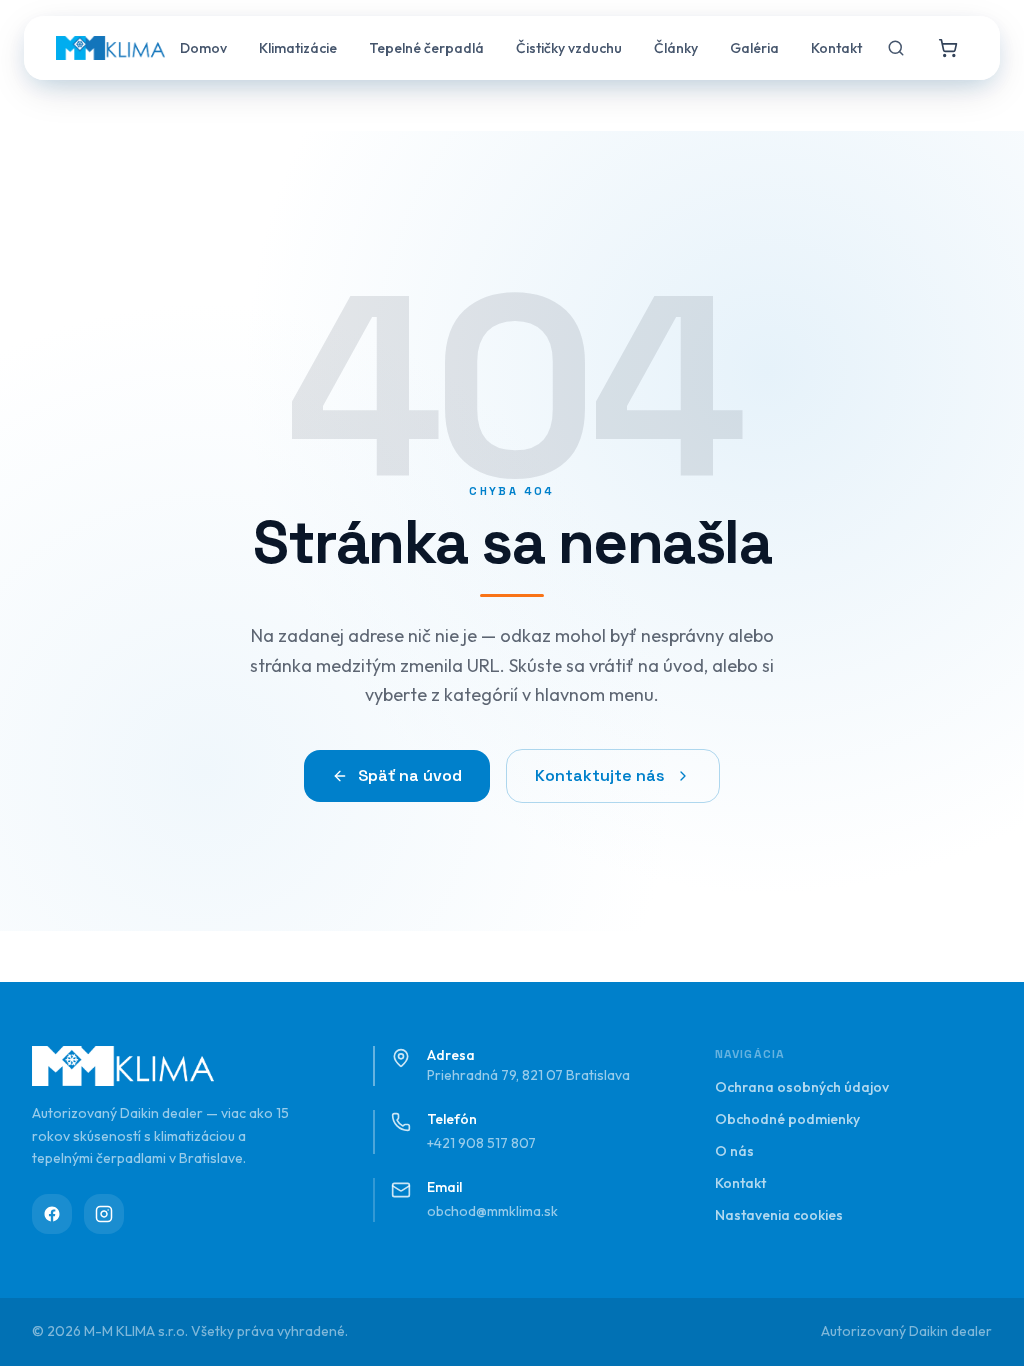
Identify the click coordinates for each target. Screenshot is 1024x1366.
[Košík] (948, 48)
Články (676, 48)
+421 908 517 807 (481, 1143)
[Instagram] (104, 1214)
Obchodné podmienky (787, 1119)
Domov (203, 48)
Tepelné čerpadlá (426, 48)
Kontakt (836, 48)
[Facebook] (52, 1214)
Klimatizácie (298, 48)
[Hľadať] (896, 48)
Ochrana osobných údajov (802, 1087)
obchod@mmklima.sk (492, 1211)
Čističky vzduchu (569, 48)
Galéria (754, 48)
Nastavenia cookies (779, 1215)
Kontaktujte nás (600, 775)
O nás (734, 1151)
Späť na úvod (410, 775)
